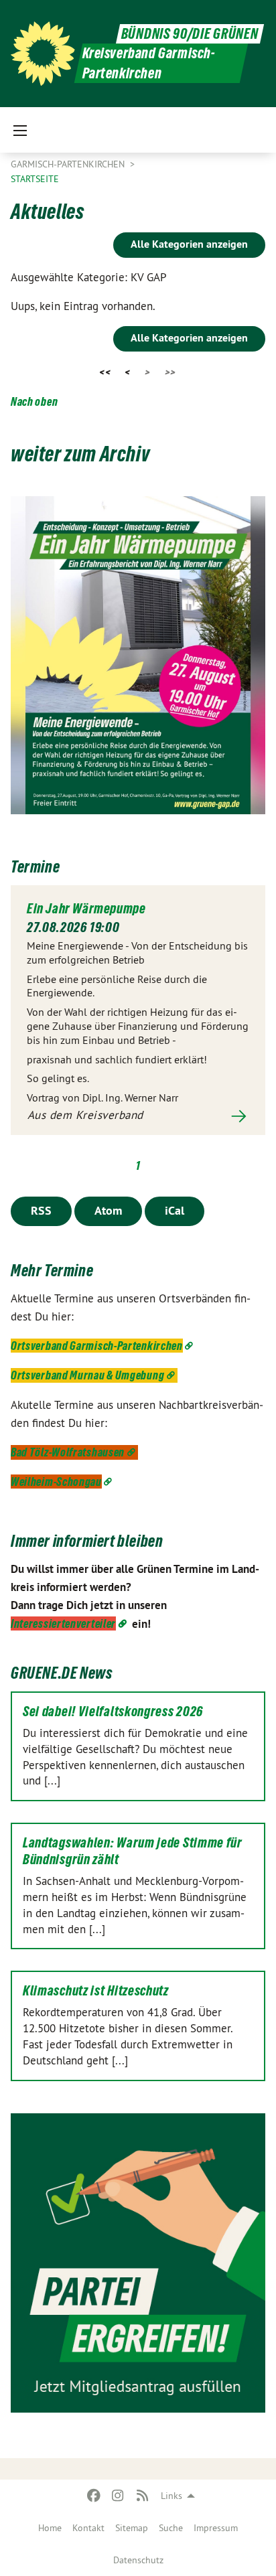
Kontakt (88, 2528)
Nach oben (34, 401)
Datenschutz (138, 2560)
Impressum (216, 2528)
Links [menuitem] (171, 2496)
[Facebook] (93, 2496)
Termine (35, 867)
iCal (175, 1210)
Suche (171, 2528)
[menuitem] (50, 2528)
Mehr (138, 1116)
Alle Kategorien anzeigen (189, 244)
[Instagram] (118, 2496)
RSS (41, 1210)
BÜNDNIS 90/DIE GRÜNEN (190, 34)
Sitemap (132, 2528)
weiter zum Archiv (80, 454)
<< (105, 372)
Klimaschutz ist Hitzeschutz (96, 1991)
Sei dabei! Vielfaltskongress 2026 (113, 1712)
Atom (108, 1210)
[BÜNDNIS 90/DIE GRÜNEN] (43, 54)
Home (50, 2528)
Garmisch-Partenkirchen (69, 164)
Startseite (35, 179)
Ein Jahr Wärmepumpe (86, 909)
